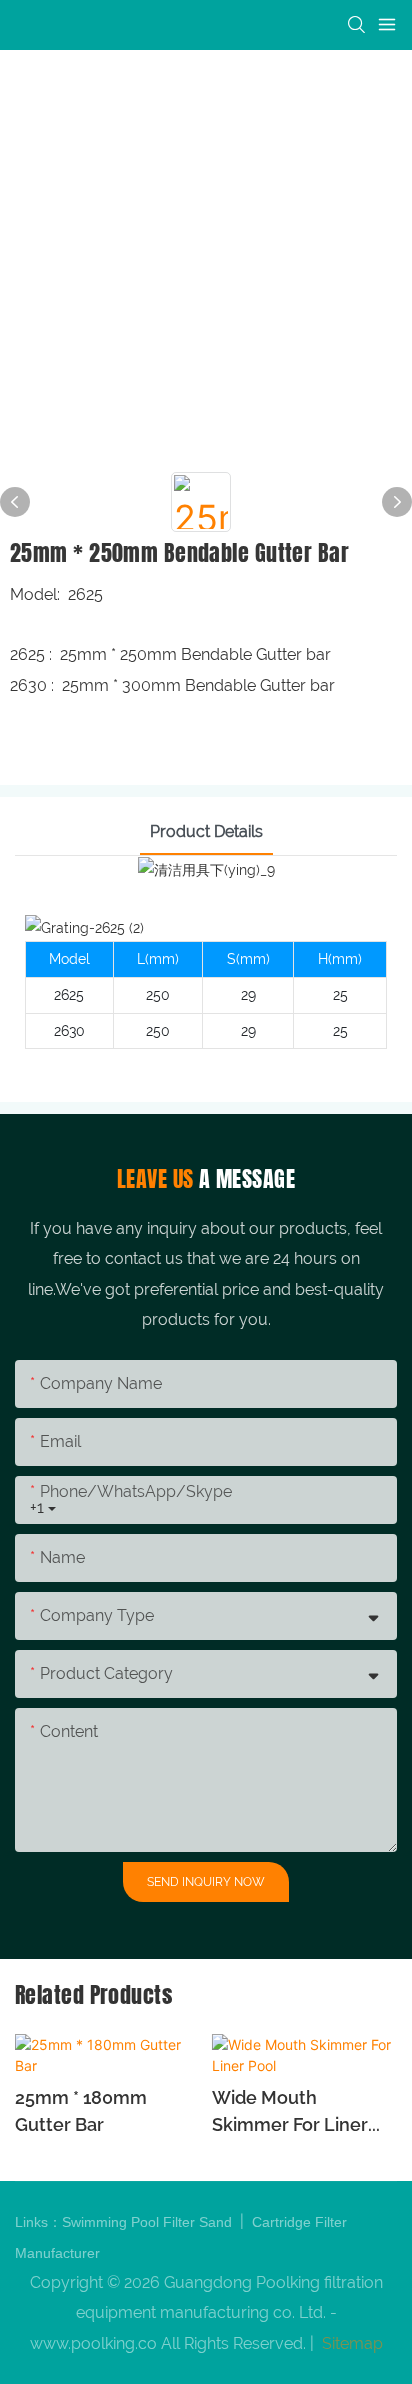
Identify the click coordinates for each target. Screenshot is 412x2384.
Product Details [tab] (206, 831)
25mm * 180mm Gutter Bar (81, 2111)
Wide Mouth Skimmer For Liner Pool (290, 2112)
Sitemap (350, 2343)
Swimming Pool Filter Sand (149, 2222)
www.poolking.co (93, 2343)
